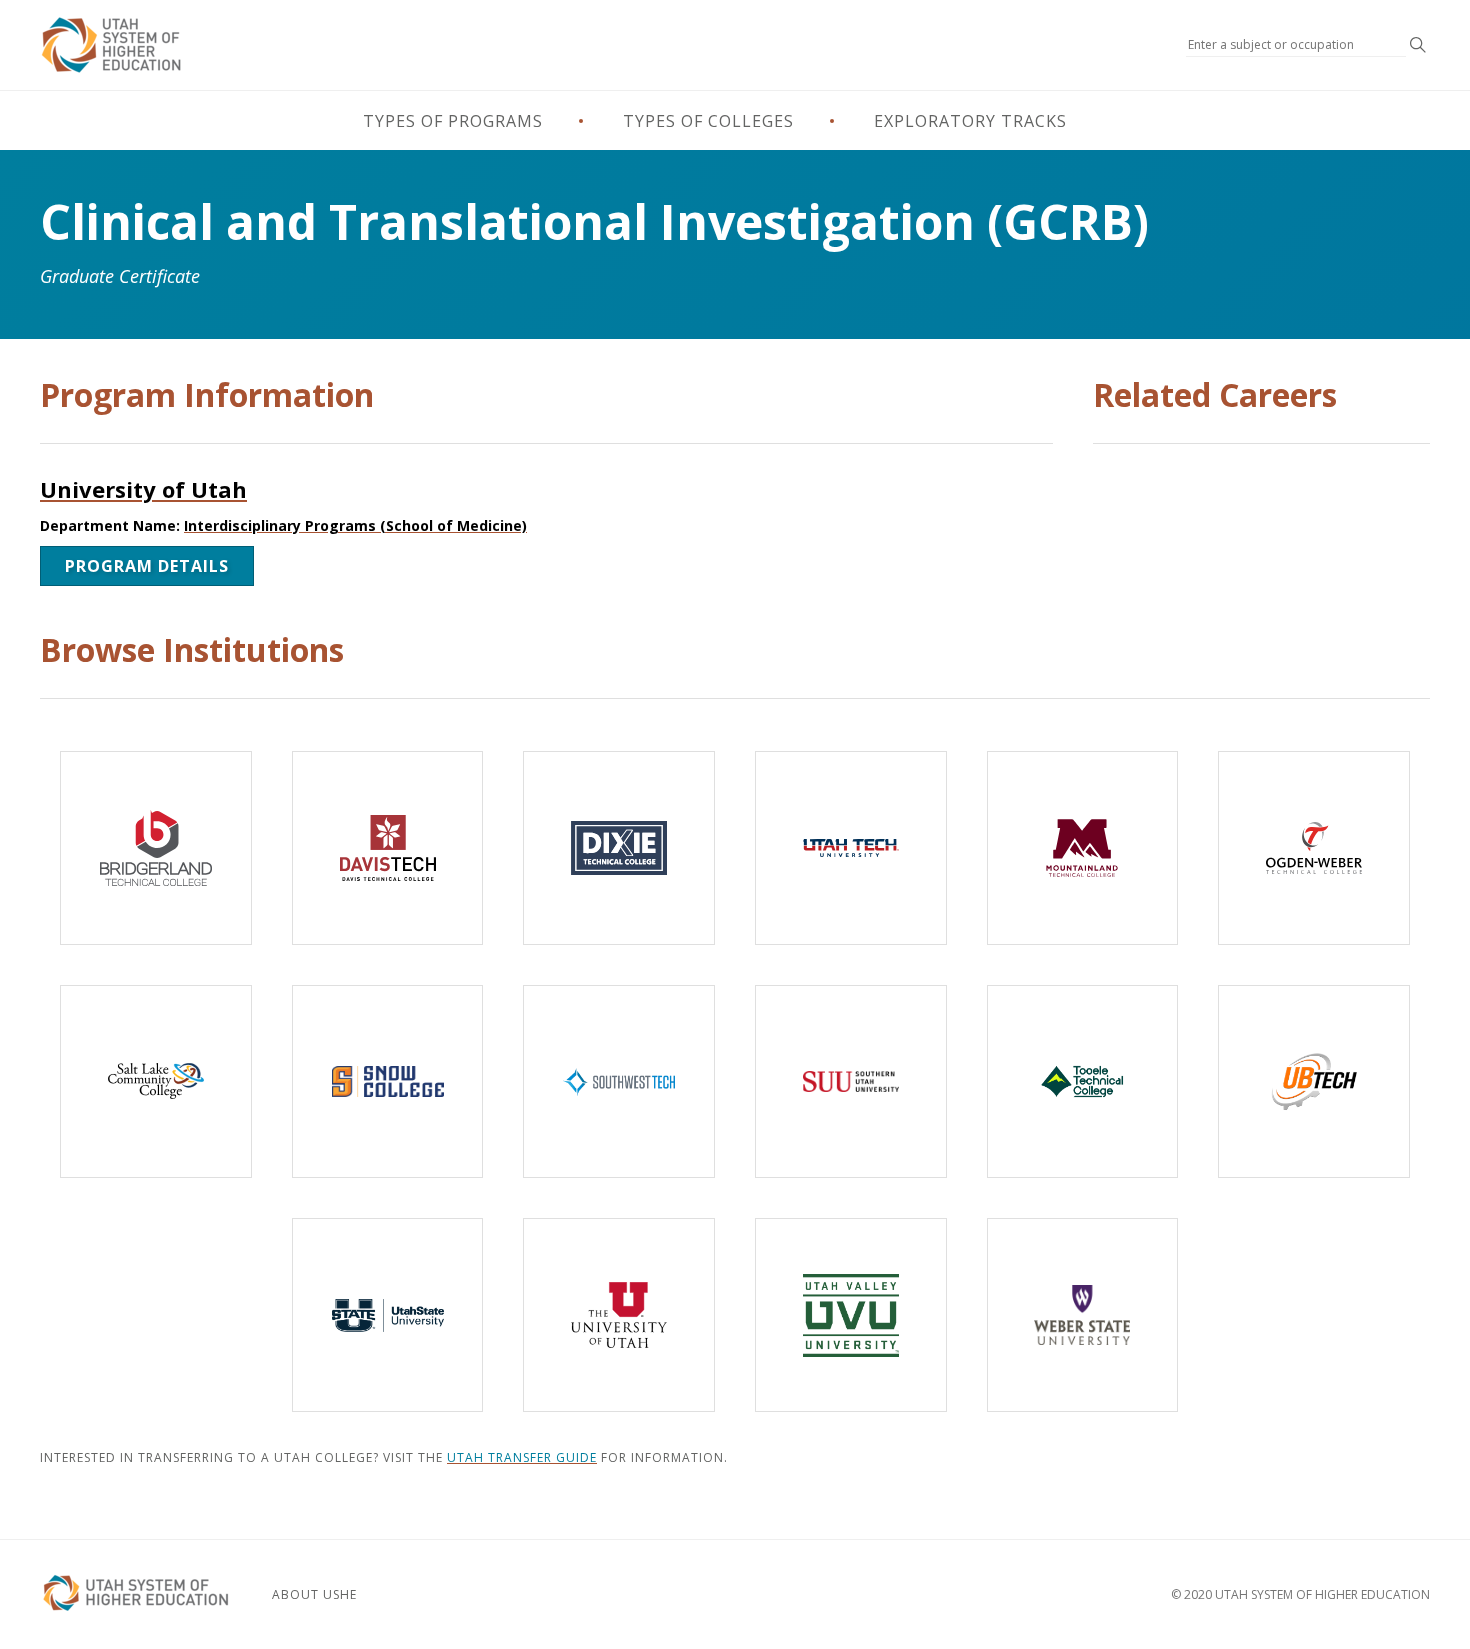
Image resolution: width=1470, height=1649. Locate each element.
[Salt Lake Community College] (156, 1082)
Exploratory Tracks (970, 121)
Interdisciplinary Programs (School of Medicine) (355, 525)
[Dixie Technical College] (619, 848)
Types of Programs (453, 121)
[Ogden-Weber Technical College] (1314, 848)
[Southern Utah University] (851, 1082)
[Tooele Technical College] (1083, 1082)
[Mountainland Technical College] (1083, 848)
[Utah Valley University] (851, 1315)
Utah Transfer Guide (522, 1457)
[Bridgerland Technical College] (156, 848)
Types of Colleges (708, 121)
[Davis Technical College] (388, 848)
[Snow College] (388, 1082)
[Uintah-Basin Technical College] (1314, 1082)
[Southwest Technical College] (619, 1082)
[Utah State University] (388, 1315)
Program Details (147, 566)
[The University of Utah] (619, 1315)
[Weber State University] (1083, 1315)
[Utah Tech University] (851, 848)
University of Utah (143, 489)
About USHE (314, 1594)
